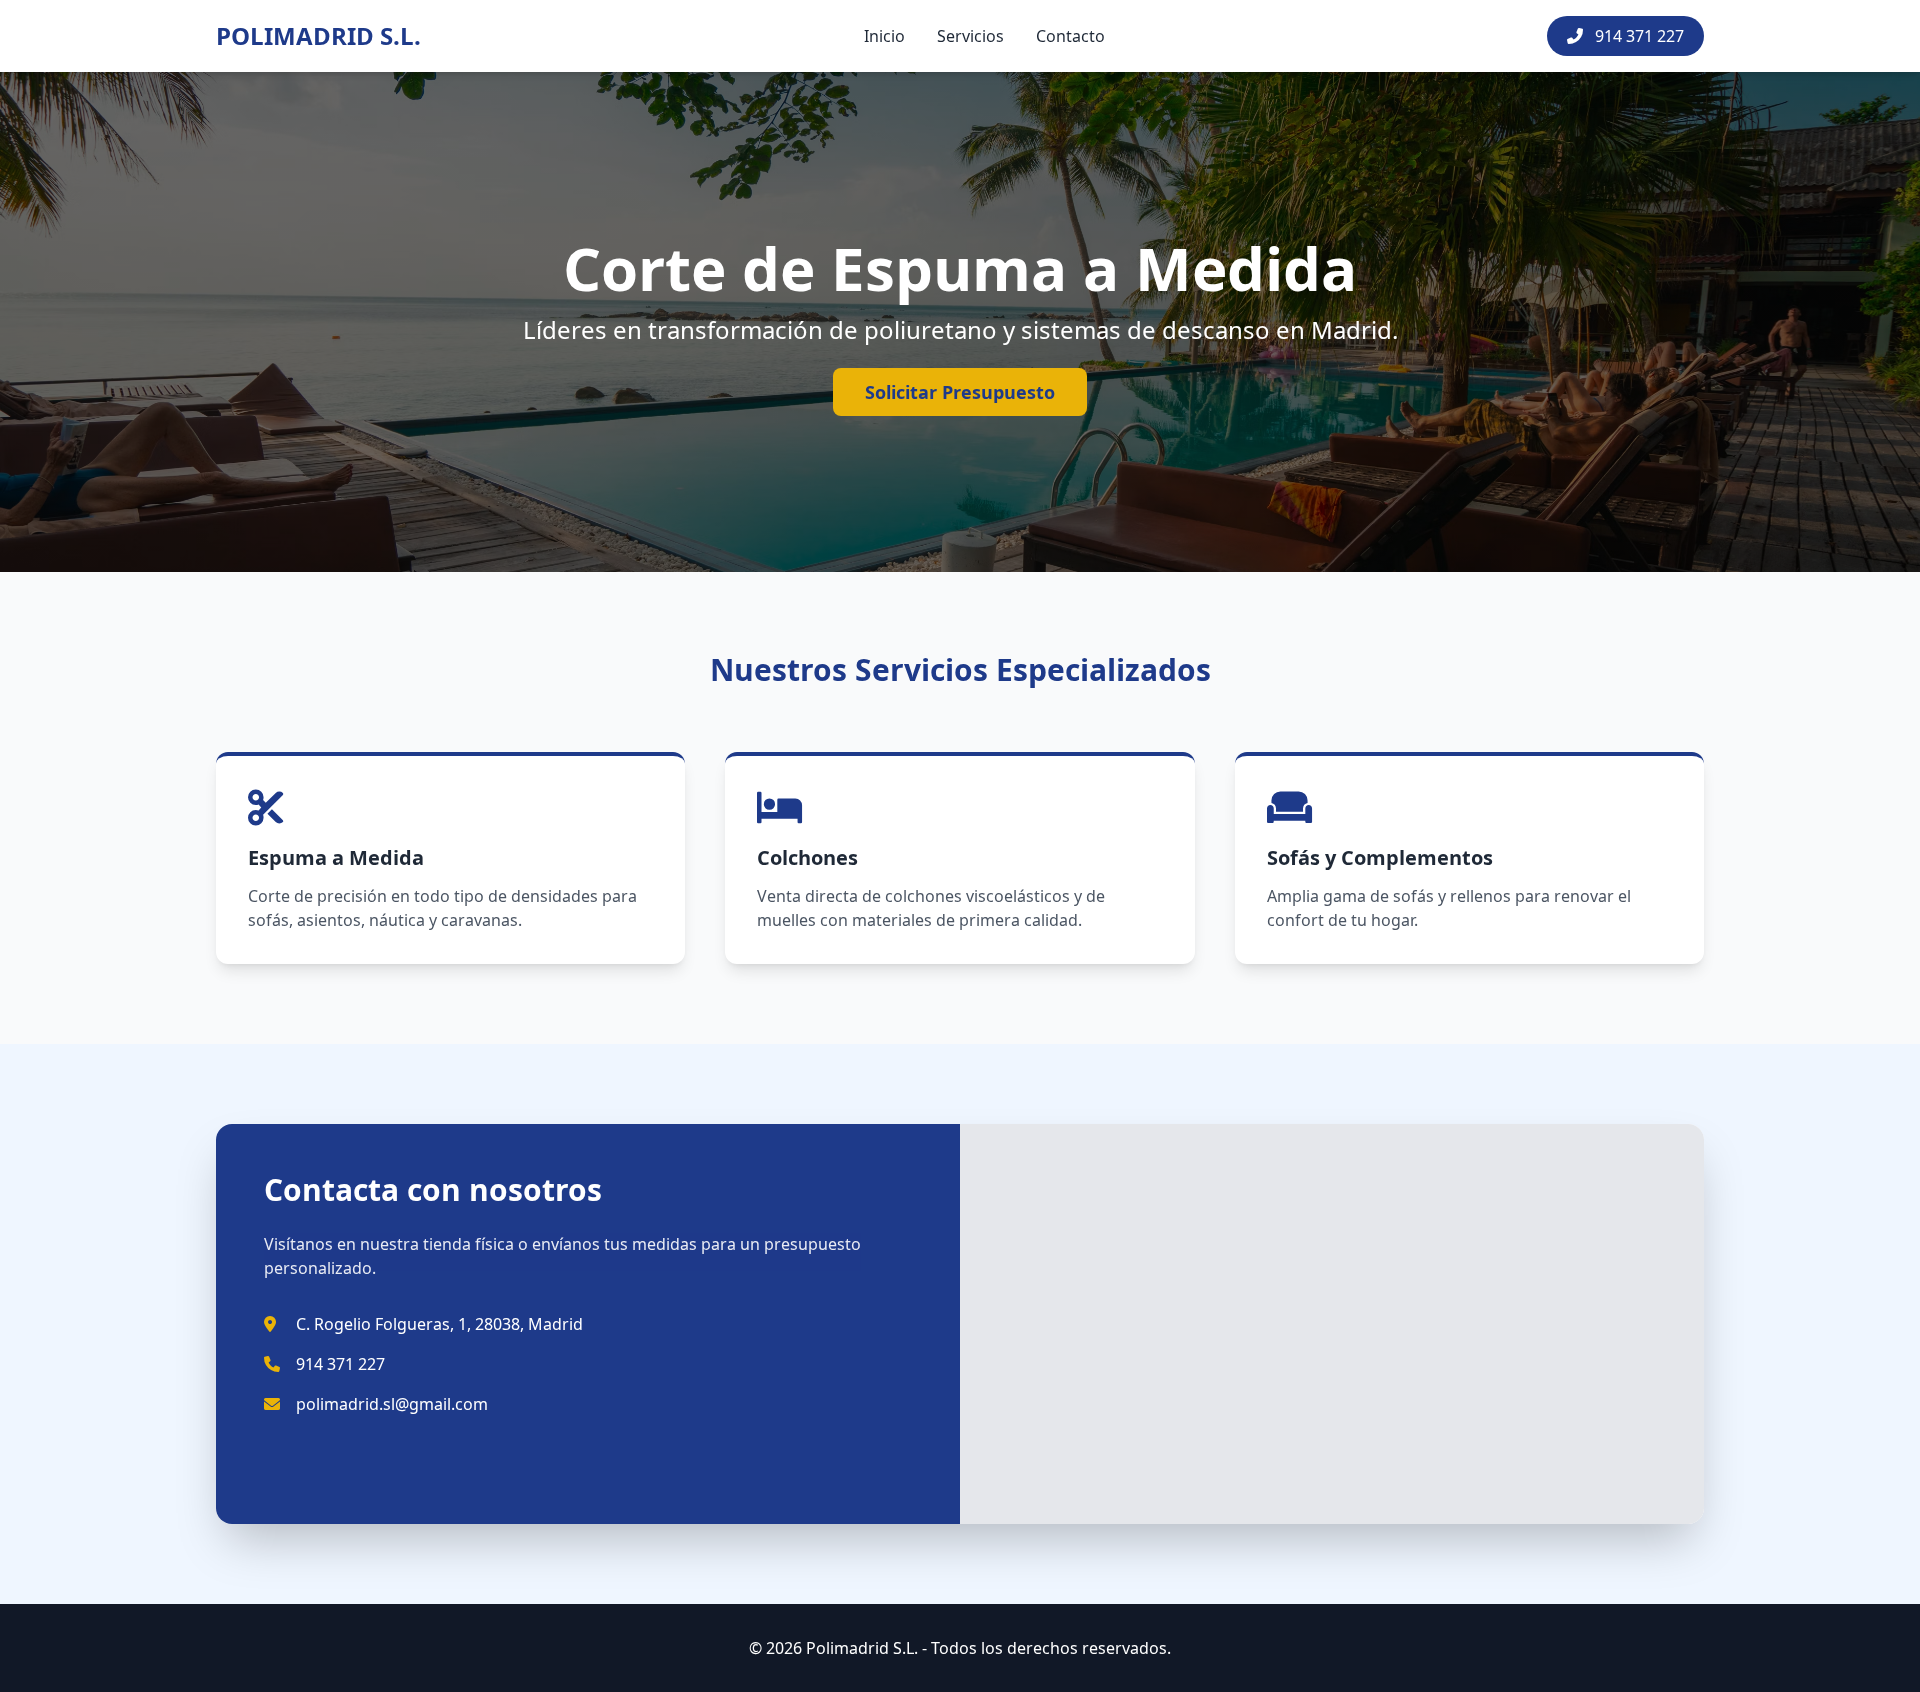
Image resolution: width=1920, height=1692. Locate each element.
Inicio (884, 36)
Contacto (1070, 36)
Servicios (970, 36)
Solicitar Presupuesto (960, 392)
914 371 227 (1637, 36)
